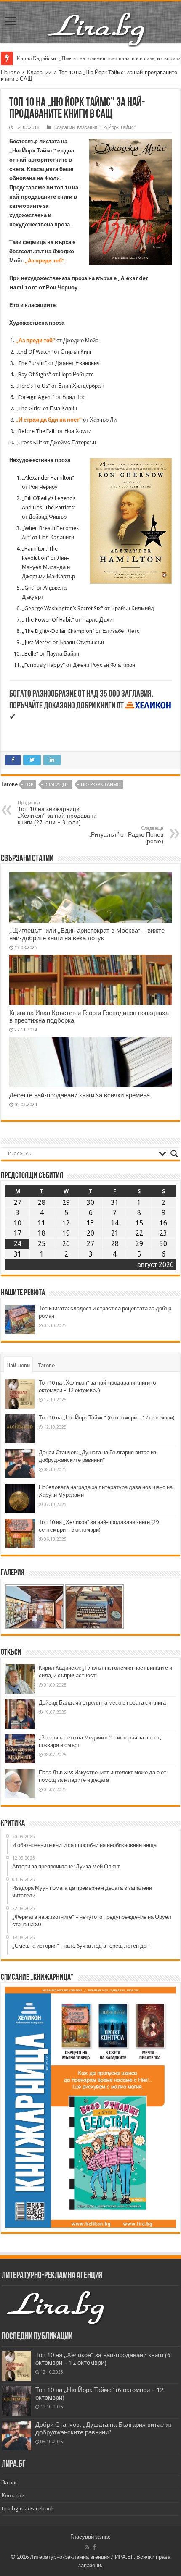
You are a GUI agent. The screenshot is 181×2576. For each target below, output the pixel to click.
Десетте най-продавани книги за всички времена (80, 1095)
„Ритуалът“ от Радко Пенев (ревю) (126, 835)
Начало (10, 72)
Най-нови (18, 1365)
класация (57, 785)
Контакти (13, 2496)
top (29, 785)
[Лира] (97, 21)
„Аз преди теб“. (45, 261)
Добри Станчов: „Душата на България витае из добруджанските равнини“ (104, 2429)
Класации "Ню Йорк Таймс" (106, 127)
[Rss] (87, 2547)
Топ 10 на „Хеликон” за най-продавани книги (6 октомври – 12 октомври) (103, 2359)
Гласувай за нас (90, 2537)
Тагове (46, 1365)
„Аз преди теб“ (35, 340)
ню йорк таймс (101, 785)
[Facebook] (94, 2547)
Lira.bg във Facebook (28, 2509)
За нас (10, 2483)
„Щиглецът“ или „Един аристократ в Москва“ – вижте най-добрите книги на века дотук (87, 934)
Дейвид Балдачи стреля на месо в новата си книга (102, 1703)
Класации (39, 72)
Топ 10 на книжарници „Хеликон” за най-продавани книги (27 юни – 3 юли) (57, 813)
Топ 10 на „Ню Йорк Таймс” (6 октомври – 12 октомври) (107, 1418)
